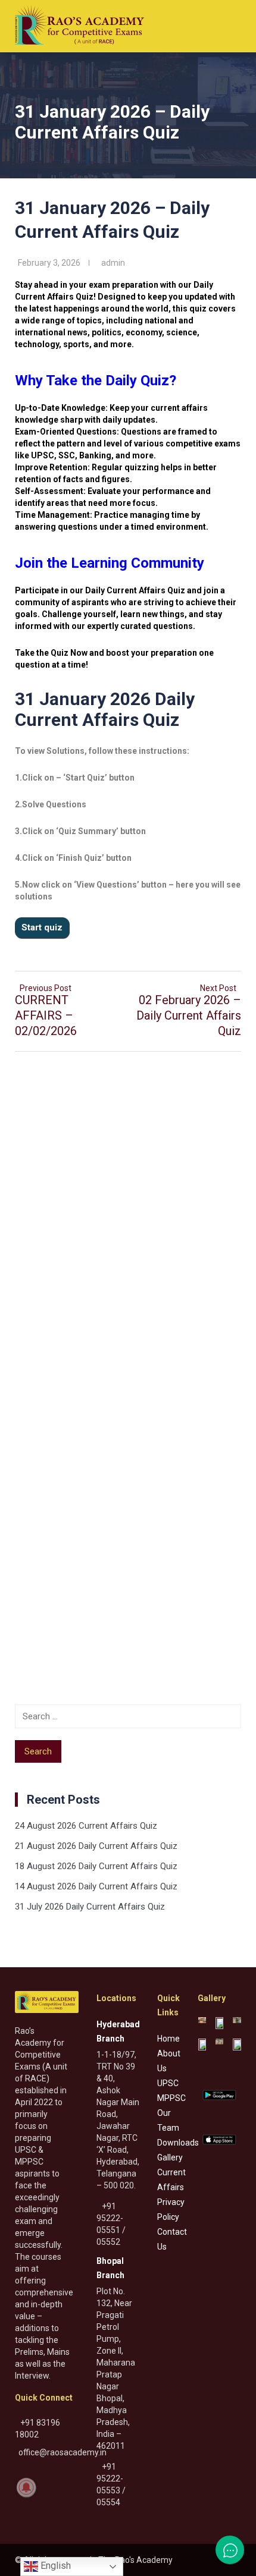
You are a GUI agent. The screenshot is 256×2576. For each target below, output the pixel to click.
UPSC (168, 2083)
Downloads (178, 2143)
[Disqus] (128, 1215)
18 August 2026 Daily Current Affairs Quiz (96, 1866)
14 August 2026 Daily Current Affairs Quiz (96, 1886)
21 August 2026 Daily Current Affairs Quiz (96, 1846)
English (54, 2566)
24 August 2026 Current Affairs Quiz (86, 1826)
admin (113, 263)
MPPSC (171, 2098)
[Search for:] (128, 1716)
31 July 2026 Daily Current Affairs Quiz (90, 1907)
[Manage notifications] (26, 2487)
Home (168, 2039)
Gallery (170, 2157)
